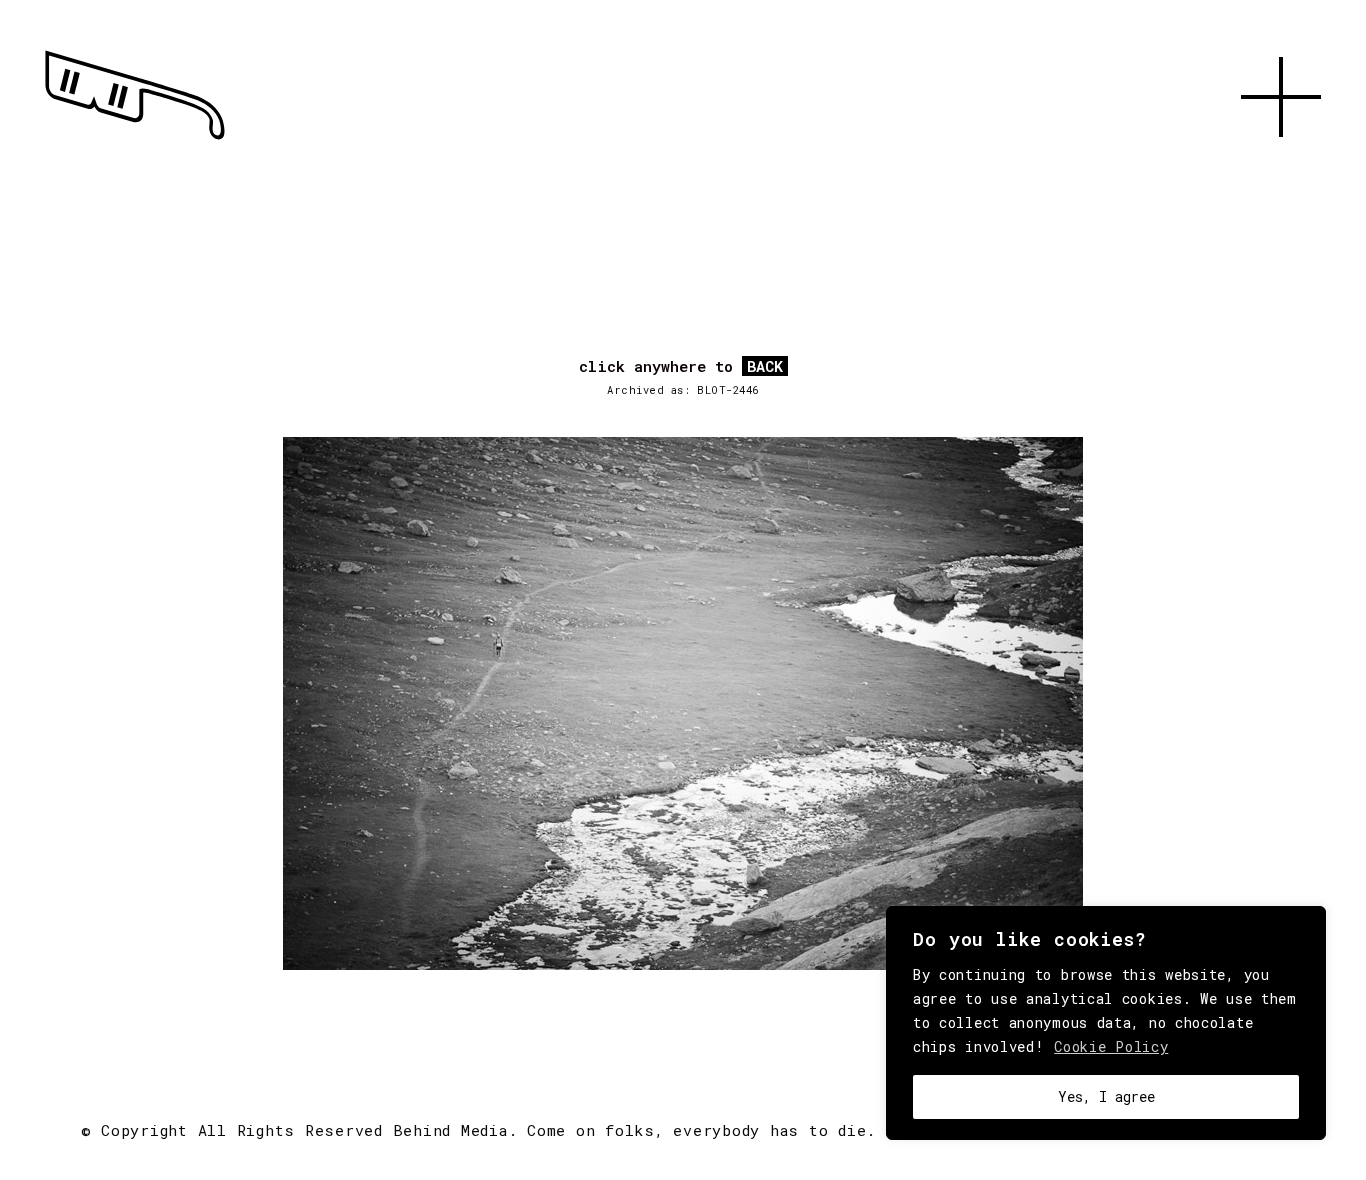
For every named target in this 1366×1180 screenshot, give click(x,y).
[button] (1281, 160)
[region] (1106, 1023)
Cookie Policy (1111, 1046)
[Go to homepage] (135, 140)
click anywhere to (681, 367)
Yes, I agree (1106, 1096)
